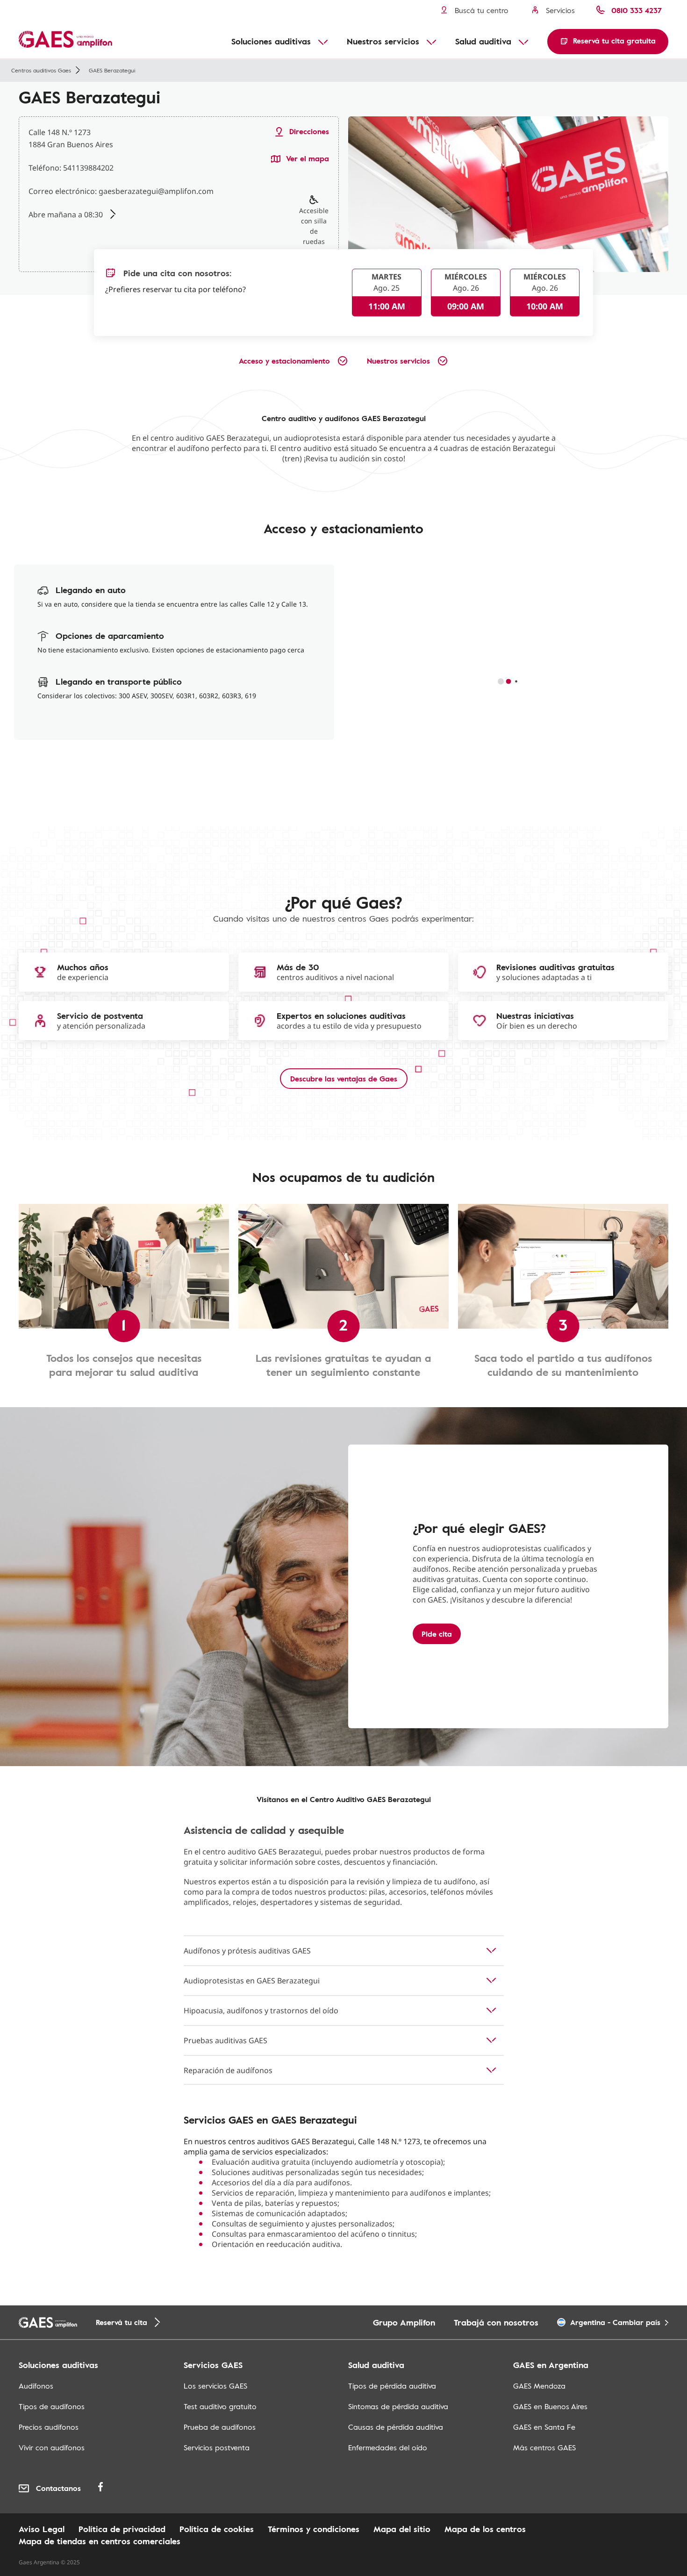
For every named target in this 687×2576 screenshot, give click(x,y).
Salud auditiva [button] (483, 41)
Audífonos (36, 2386)
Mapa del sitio (402, 2529)
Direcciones (309, 132)
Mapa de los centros (485, 2529)
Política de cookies (217, 2529)
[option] (508, 194)
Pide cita (437, 1634)
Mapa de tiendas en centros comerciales (100, 2541)
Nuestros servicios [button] (383, 41)
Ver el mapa (308, 159)
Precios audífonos (49, 2427)
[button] (608, 42)
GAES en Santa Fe (544, 2427)
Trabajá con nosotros (496, 2322)
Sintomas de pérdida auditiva (398, 2406)
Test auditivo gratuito (220, 2406)
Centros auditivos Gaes (41, 70)
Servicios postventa (217, 2447)
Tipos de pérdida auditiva (392, 2386)
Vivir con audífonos (52, 2447)
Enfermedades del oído (388, 2447)
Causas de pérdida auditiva (396, 2427)
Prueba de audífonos (220, 2427)
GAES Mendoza (539, 2386)
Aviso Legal (42, 2529)
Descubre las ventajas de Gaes (344, 1079)
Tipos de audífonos (52, 2406)
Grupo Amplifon (404, 2322)
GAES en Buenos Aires (550, 2406)
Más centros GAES (544, 2447)
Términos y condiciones (314, 2529)
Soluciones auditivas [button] (271, 41)
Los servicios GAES (215, 2386)
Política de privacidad (122, 2529)
